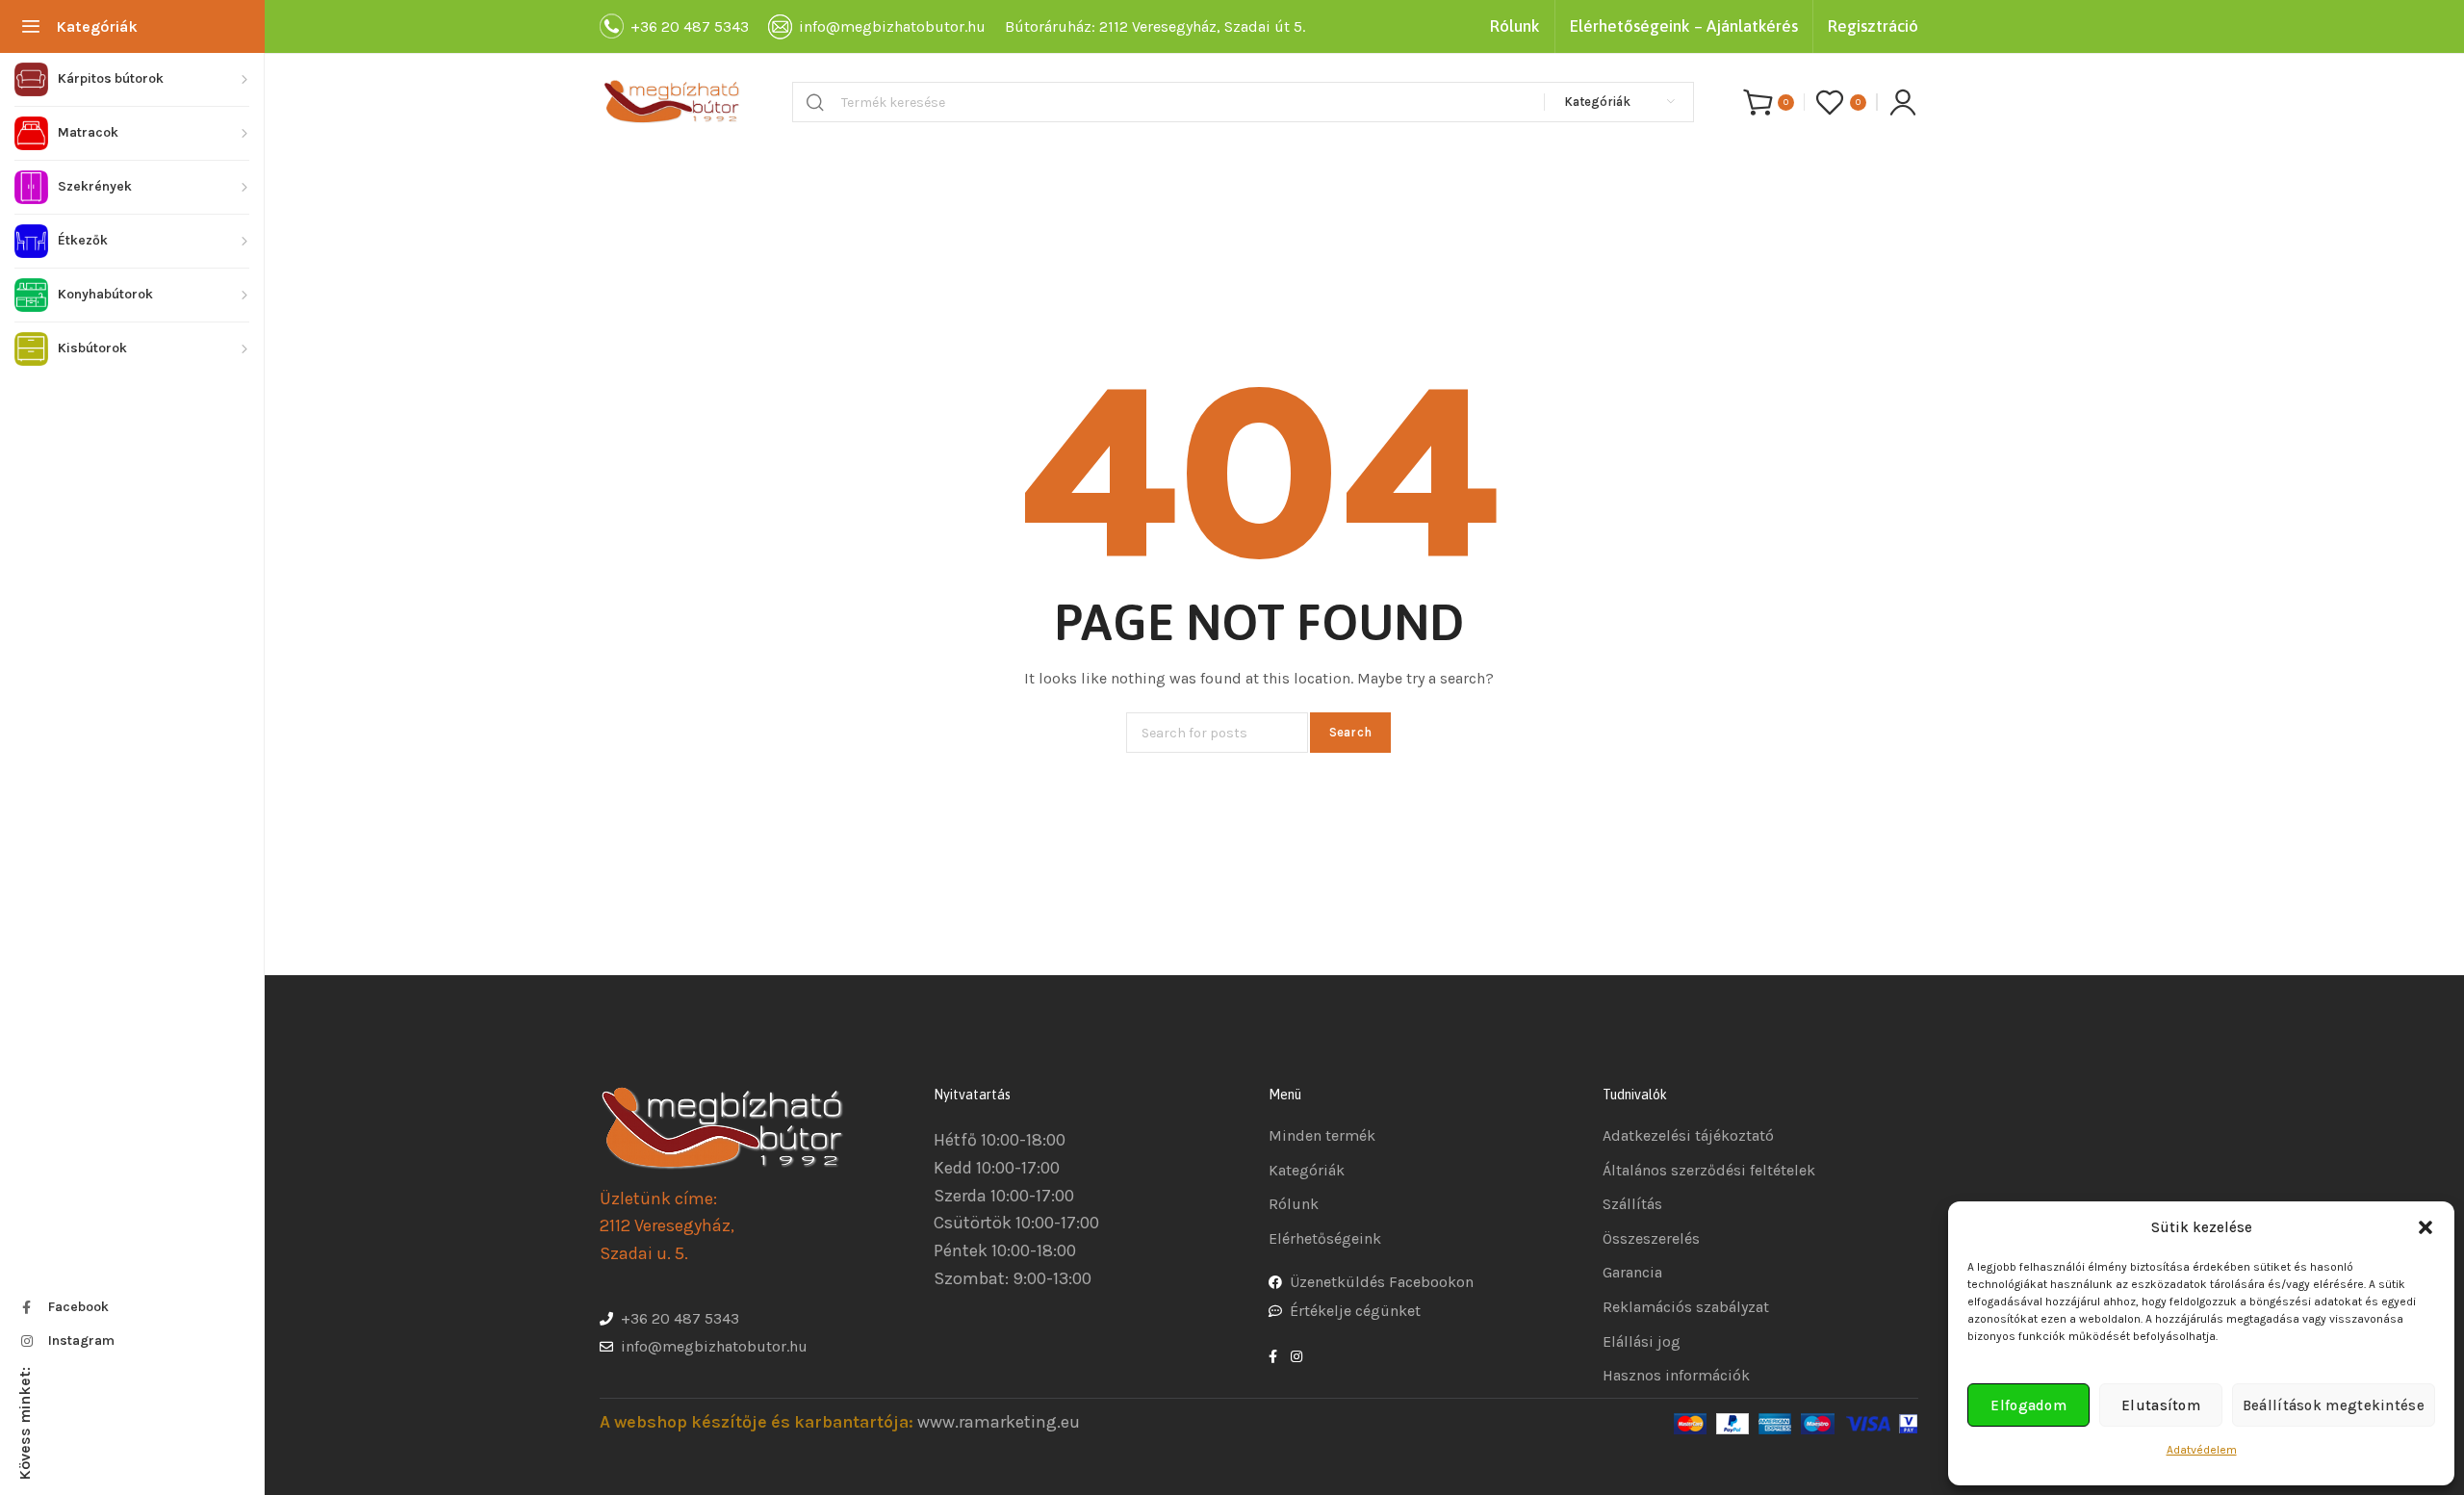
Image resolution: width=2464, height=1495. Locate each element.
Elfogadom (2028, 1405)
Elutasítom (2161, 1405)
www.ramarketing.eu (999, 1422)
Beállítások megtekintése (2334, 1405)
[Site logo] (672, 102)
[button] (2425, 1227)
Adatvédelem (2202, 1450)
